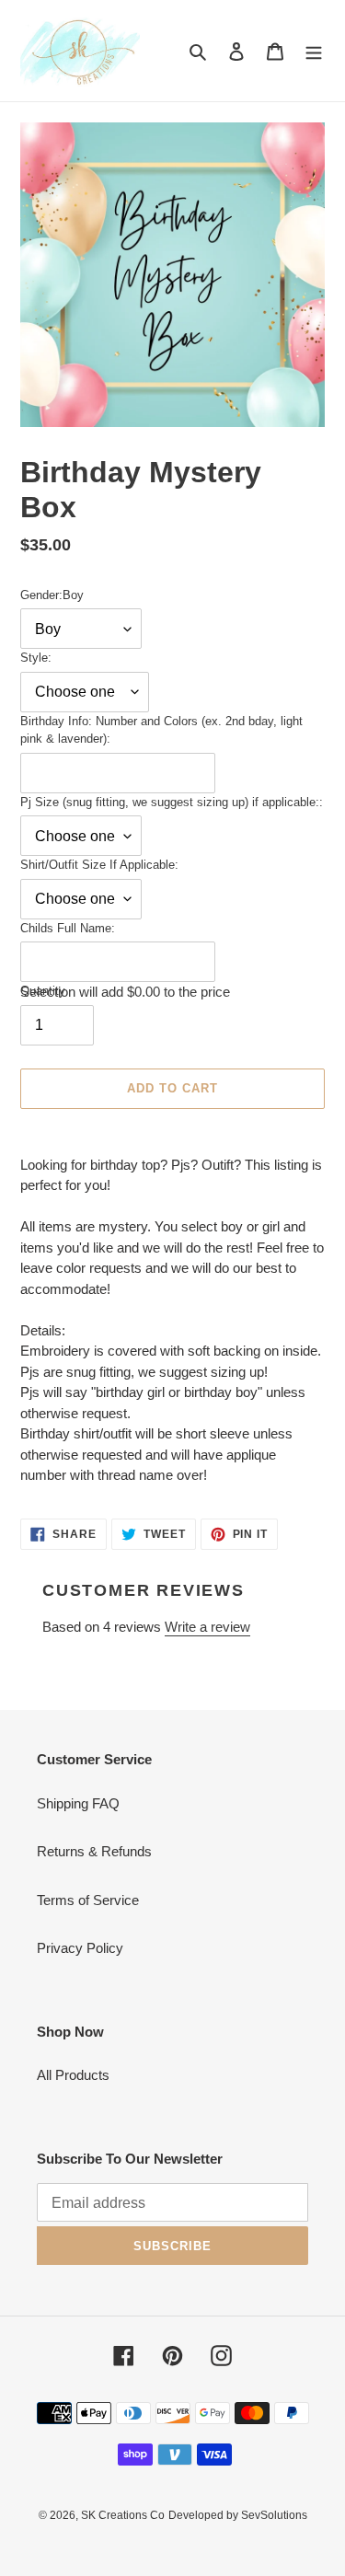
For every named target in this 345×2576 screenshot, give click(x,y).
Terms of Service (88, 1900)
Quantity (43, 991)
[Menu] (314, 51)
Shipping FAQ (78, 1803)
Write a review (207, 1627)
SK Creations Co (123, 2515)
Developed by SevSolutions (238, 2515)
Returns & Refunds (94, 1851)
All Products (73, 2075)
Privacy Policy (80, 1948)
